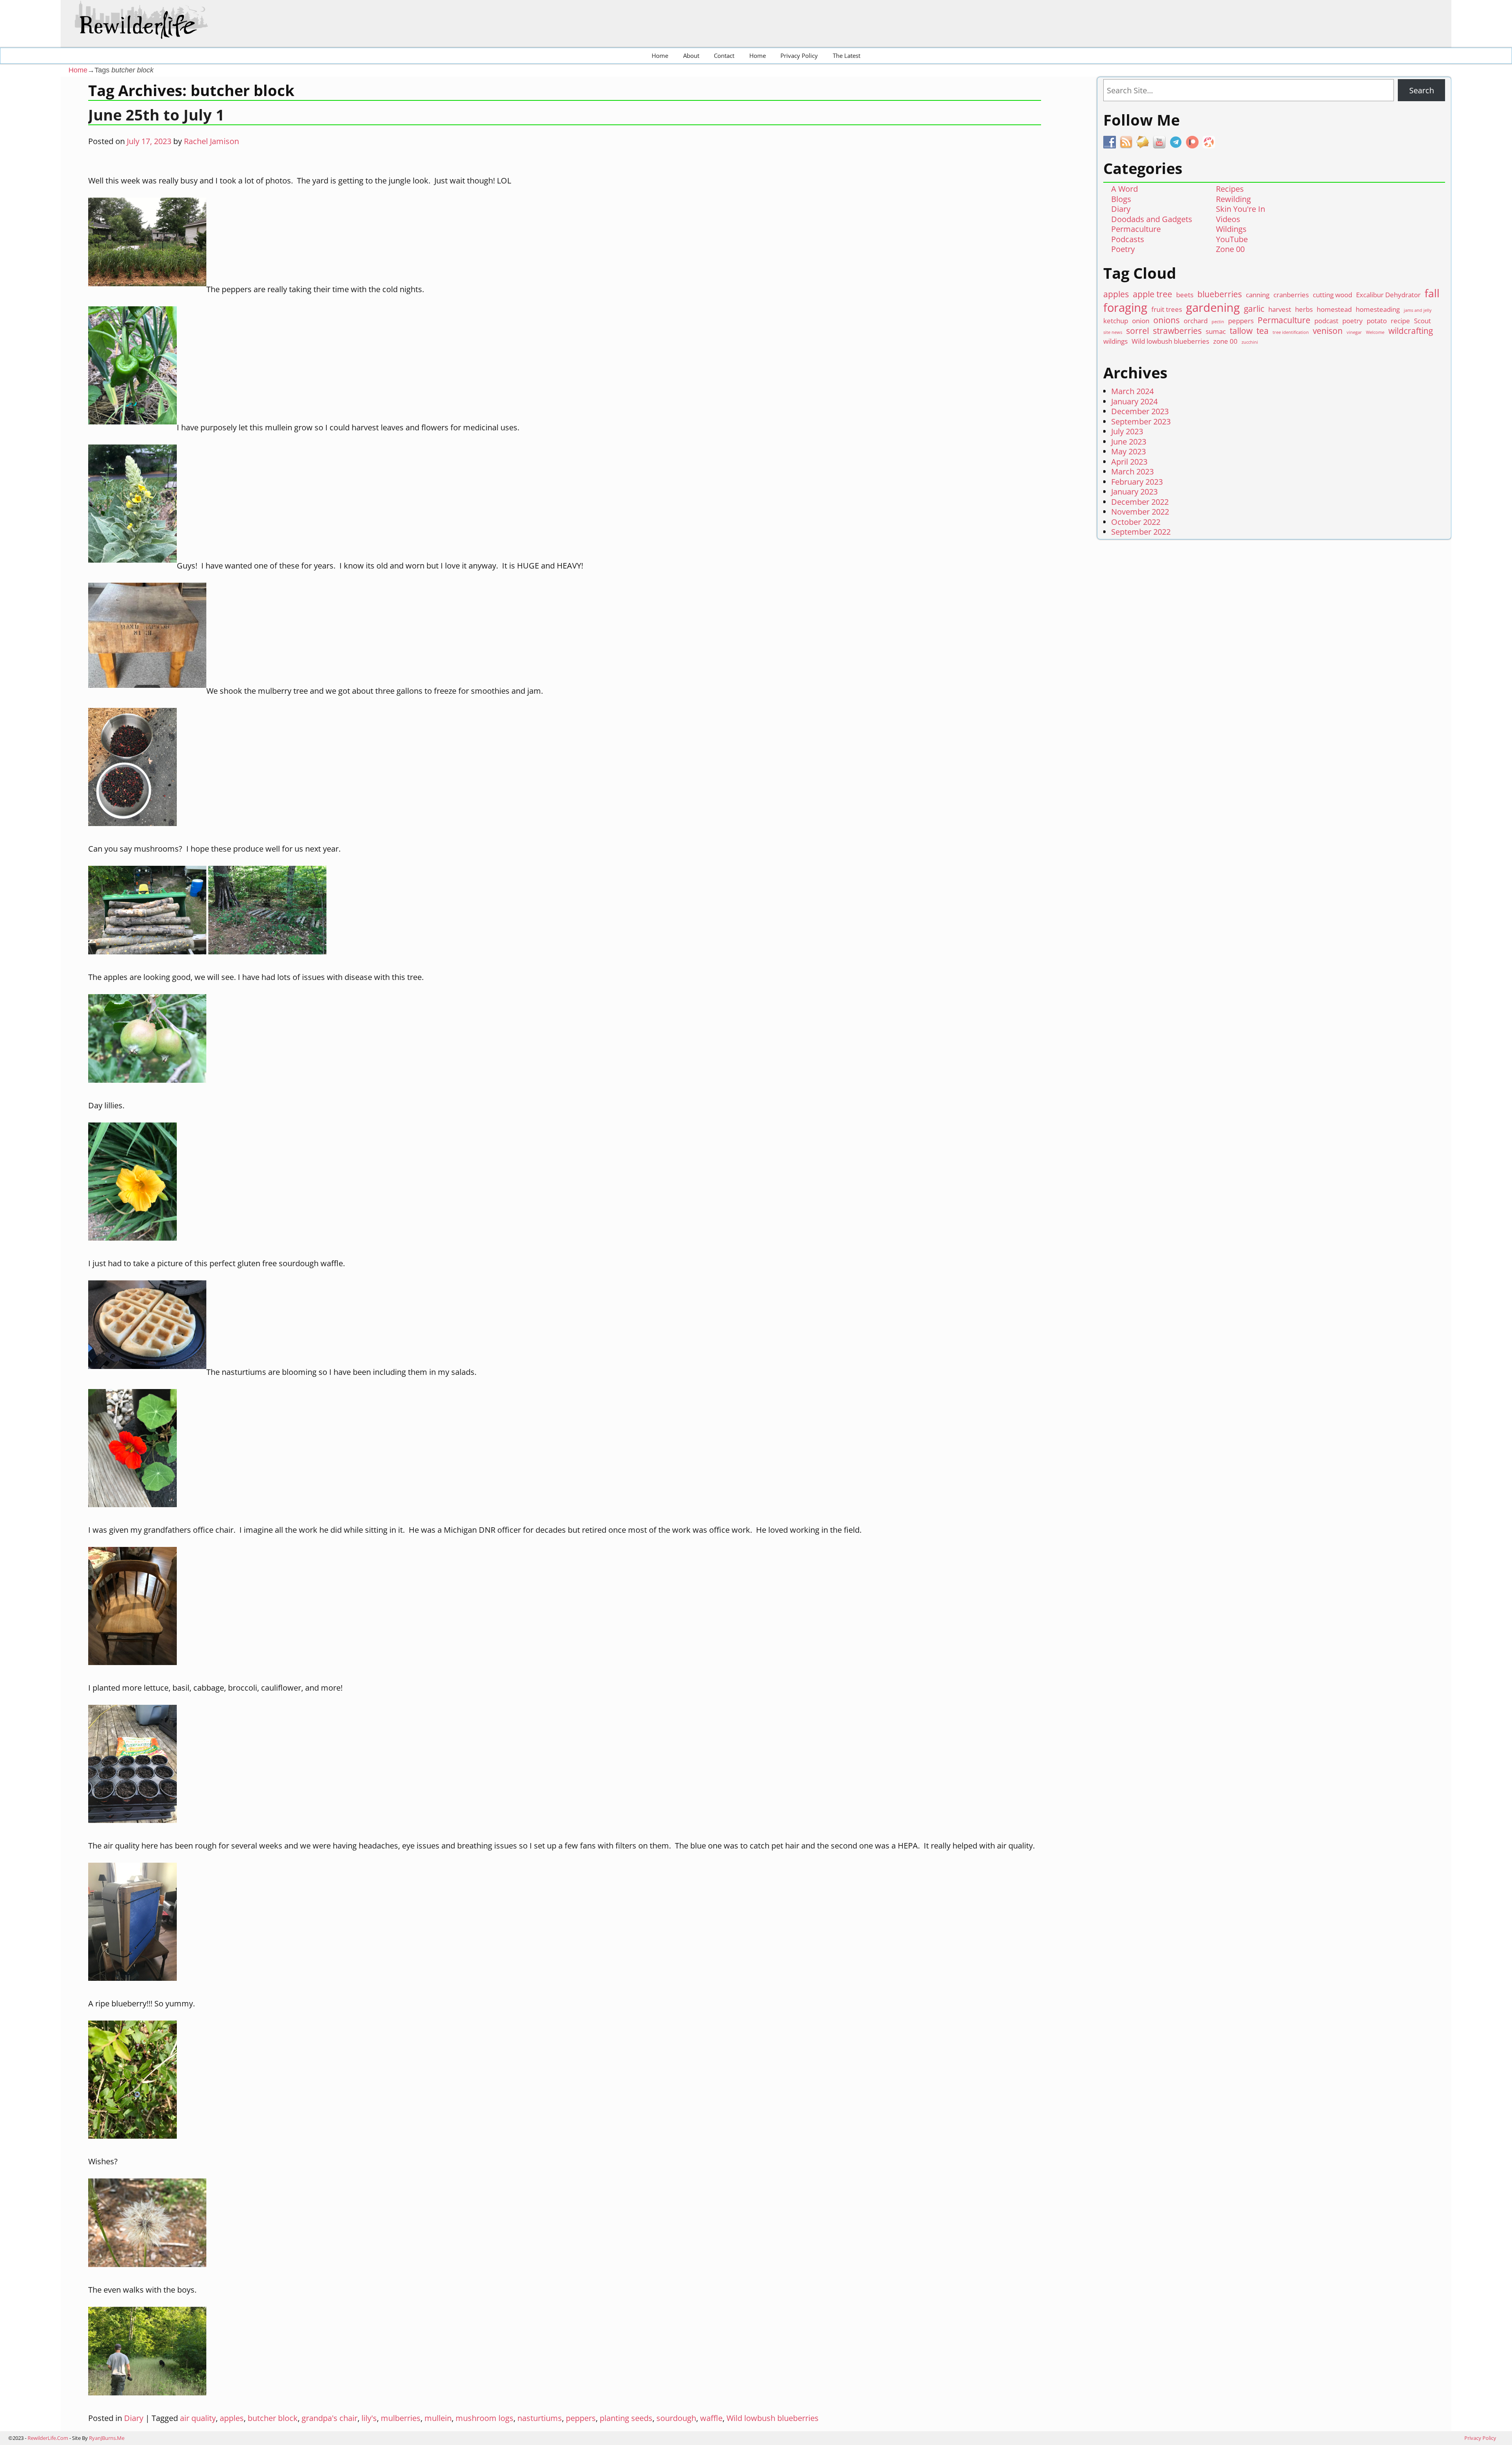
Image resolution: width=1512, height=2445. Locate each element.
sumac (1216, 331)
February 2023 (1137, 482)
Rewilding (1233, 199)
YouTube (1232, 239)
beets (1185, 295)
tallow (1241, 331)
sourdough (676, 2418)
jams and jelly (1418, 310)
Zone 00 (1230, 249)
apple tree (1153, 294)
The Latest (847, 56)
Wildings (1231, 229)
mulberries (401, 2418)
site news (1113, 332)
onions (1166, 320)
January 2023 (1134, 492)
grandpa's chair (330, 2418)
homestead (1334, 309)
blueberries (1220, 294)
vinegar (1354, 332)
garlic (1254, 309)
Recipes (1230, 189)
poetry (1353, 321)
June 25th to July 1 (156, 115)
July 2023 (1127, 431)
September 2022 (1141, 532)
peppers (581, 2418)
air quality (198, 2418)
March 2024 (1132, 391)
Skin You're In (1241, 209)
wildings (1115, 341)
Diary (134, 2418)
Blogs (1121, 199)
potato (1377, 321)
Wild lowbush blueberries (773, 2418)
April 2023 (1129, 462)
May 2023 (1128, 451)
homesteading (1378, 309)
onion (1141, 321)
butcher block (273, 2418)
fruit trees (1167, 309)
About (691, 56)
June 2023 (1129, 442)
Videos (1228, 219)
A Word (1125, 189)
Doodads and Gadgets (1152, 219)
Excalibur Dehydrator (1388, 295)
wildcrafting (1411, 331)
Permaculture (1136, 229)
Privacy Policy (799, 56)
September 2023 (1141, 421)
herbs (1304, 309)
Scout (1422, 321)
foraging (1125, 308)
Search (1422, 90)
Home (660, 56)
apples (232, 2418)
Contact (724, 56)
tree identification (1291, 332)
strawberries (1177, 331)
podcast (1326, 321)
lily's (369, 2418)
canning (1258, 295)
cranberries (1291, 295)
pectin (1218, 322)
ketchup (1116, 321)
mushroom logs (485, 2418)
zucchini (1250, 342)
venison (1328, 331)
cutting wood (1332, 295)
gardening (1213, 308)
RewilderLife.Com (48, 2438)
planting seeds (626, 2418)
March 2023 (1132, 471)
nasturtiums (540, 2418)
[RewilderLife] (148, 32)
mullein (438, 2418)
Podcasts (1128, 239)
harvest (1280, 309)
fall (1432, 293)
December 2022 (1140, 502)
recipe (1400, 321)
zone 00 (1225, 341)
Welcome (1375, 332)
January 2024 (1134, 401)
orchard (1196, 321)
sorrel (1138, 331)
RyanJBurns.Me (107, 2438)
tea (1263, 331)
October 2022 (1136, 522)
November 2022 (1140, 512)
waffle (711, 2418)
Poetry (1123, 249)
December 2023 (1140, 411)
